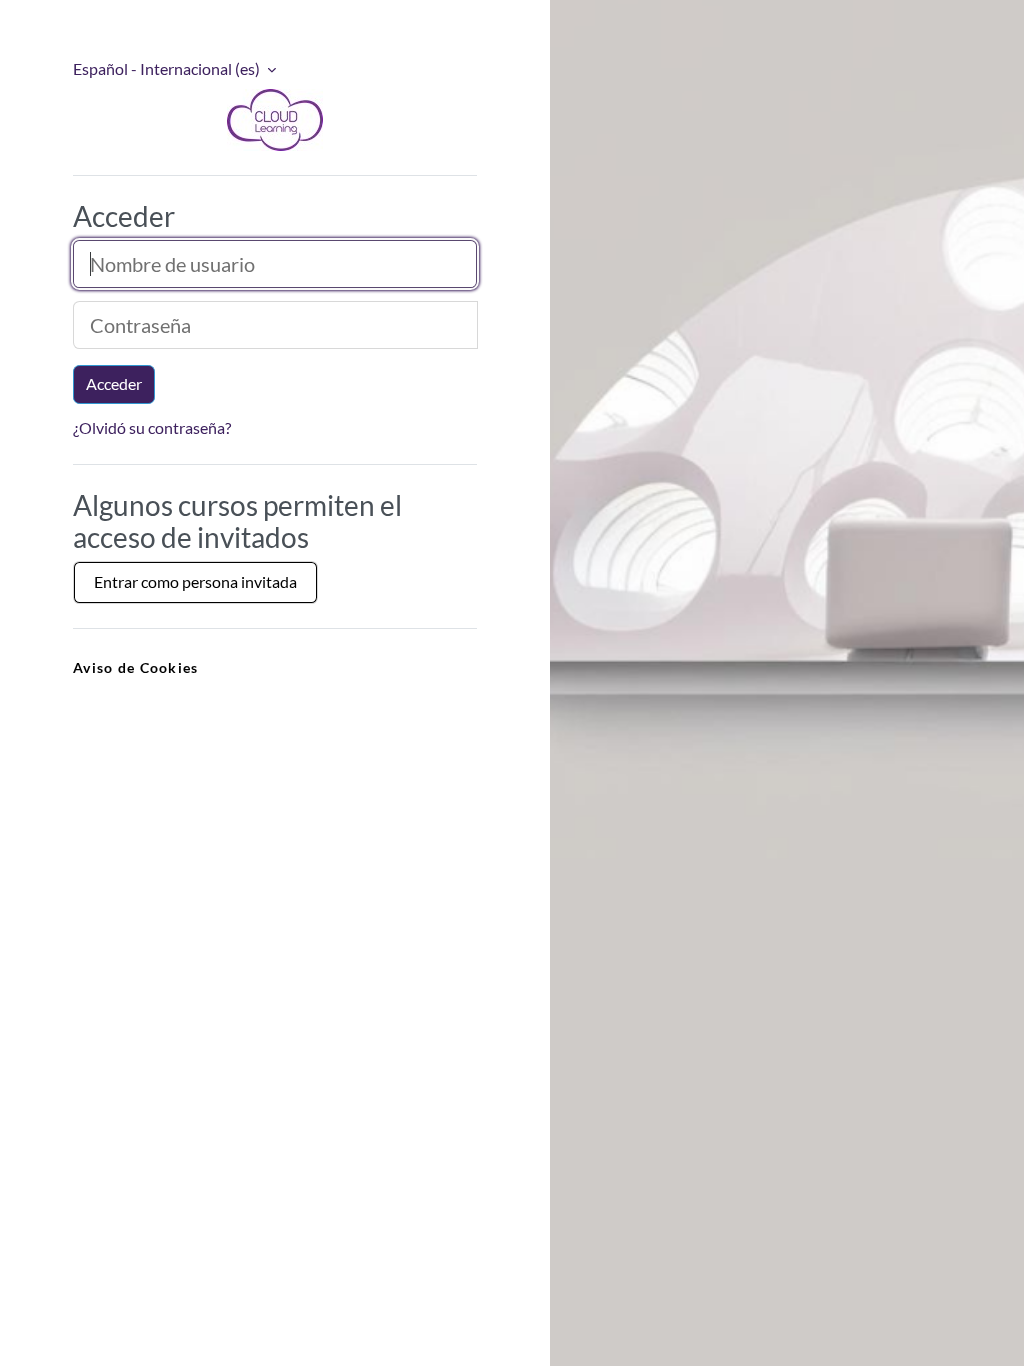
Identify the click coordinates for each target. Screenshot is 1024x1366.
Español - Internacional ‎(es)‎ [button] (168, 68)
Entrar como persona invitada (195, 581)
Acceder (114, 383)
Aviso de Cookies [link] (135, 667)
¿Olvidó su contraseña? (152, 427)
